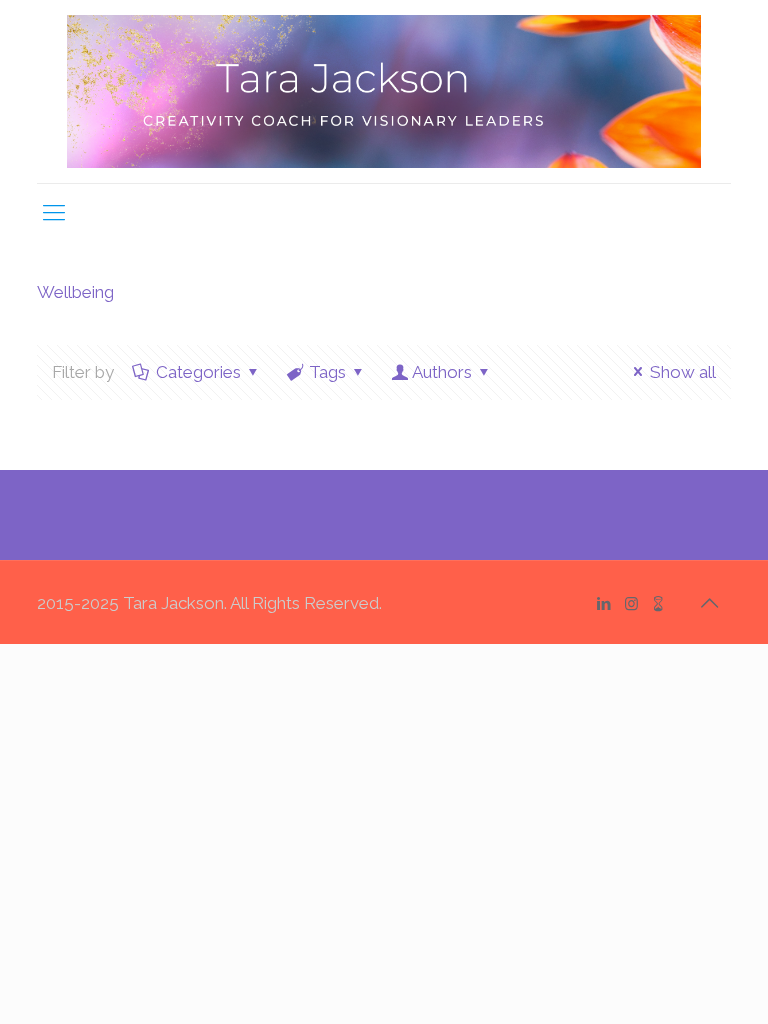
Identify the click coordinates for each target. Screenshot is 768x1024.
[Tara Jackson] (384, 91)
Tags (327, 372)
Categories (198, 372)
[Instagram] (631, 604)
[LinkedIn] (604, 604)
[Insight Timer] (658, 604)
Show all (683, 372)
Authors (442, 372)
